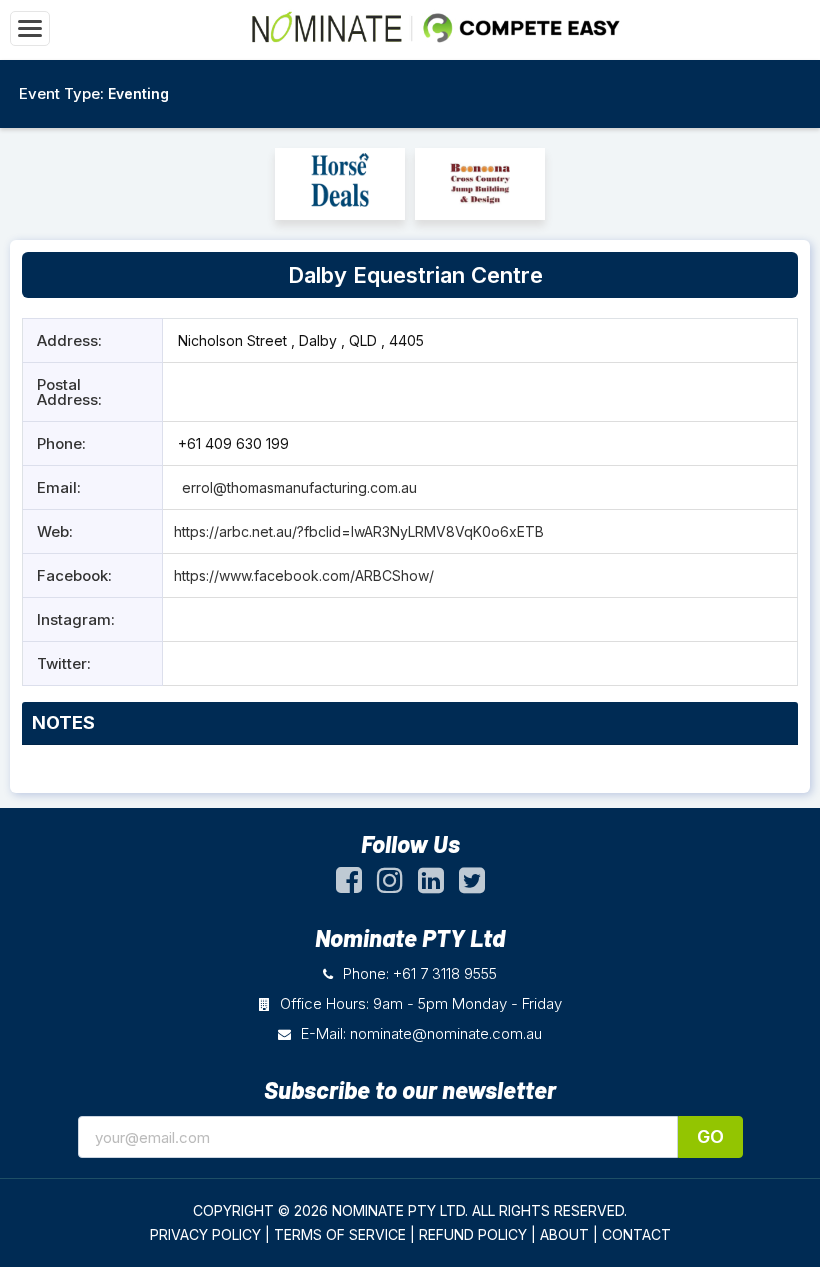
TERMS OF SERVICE (340, 1234)
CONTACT (636, 1234)
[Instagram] (390, 885)
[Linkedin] (431, 885)
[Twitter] (472, 885)
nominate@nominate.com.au (446, 1033)
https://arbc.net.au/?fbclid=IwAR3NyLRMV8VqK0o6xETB (359, 531)
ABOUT (564, 1234)
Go (710, 1136)
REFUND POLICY (473, 1234)
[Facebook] (349, 885)
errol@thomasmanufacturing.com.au (299, 487)
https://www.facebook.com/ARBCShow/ (304, 575)
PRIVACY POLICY (205, 1234)
